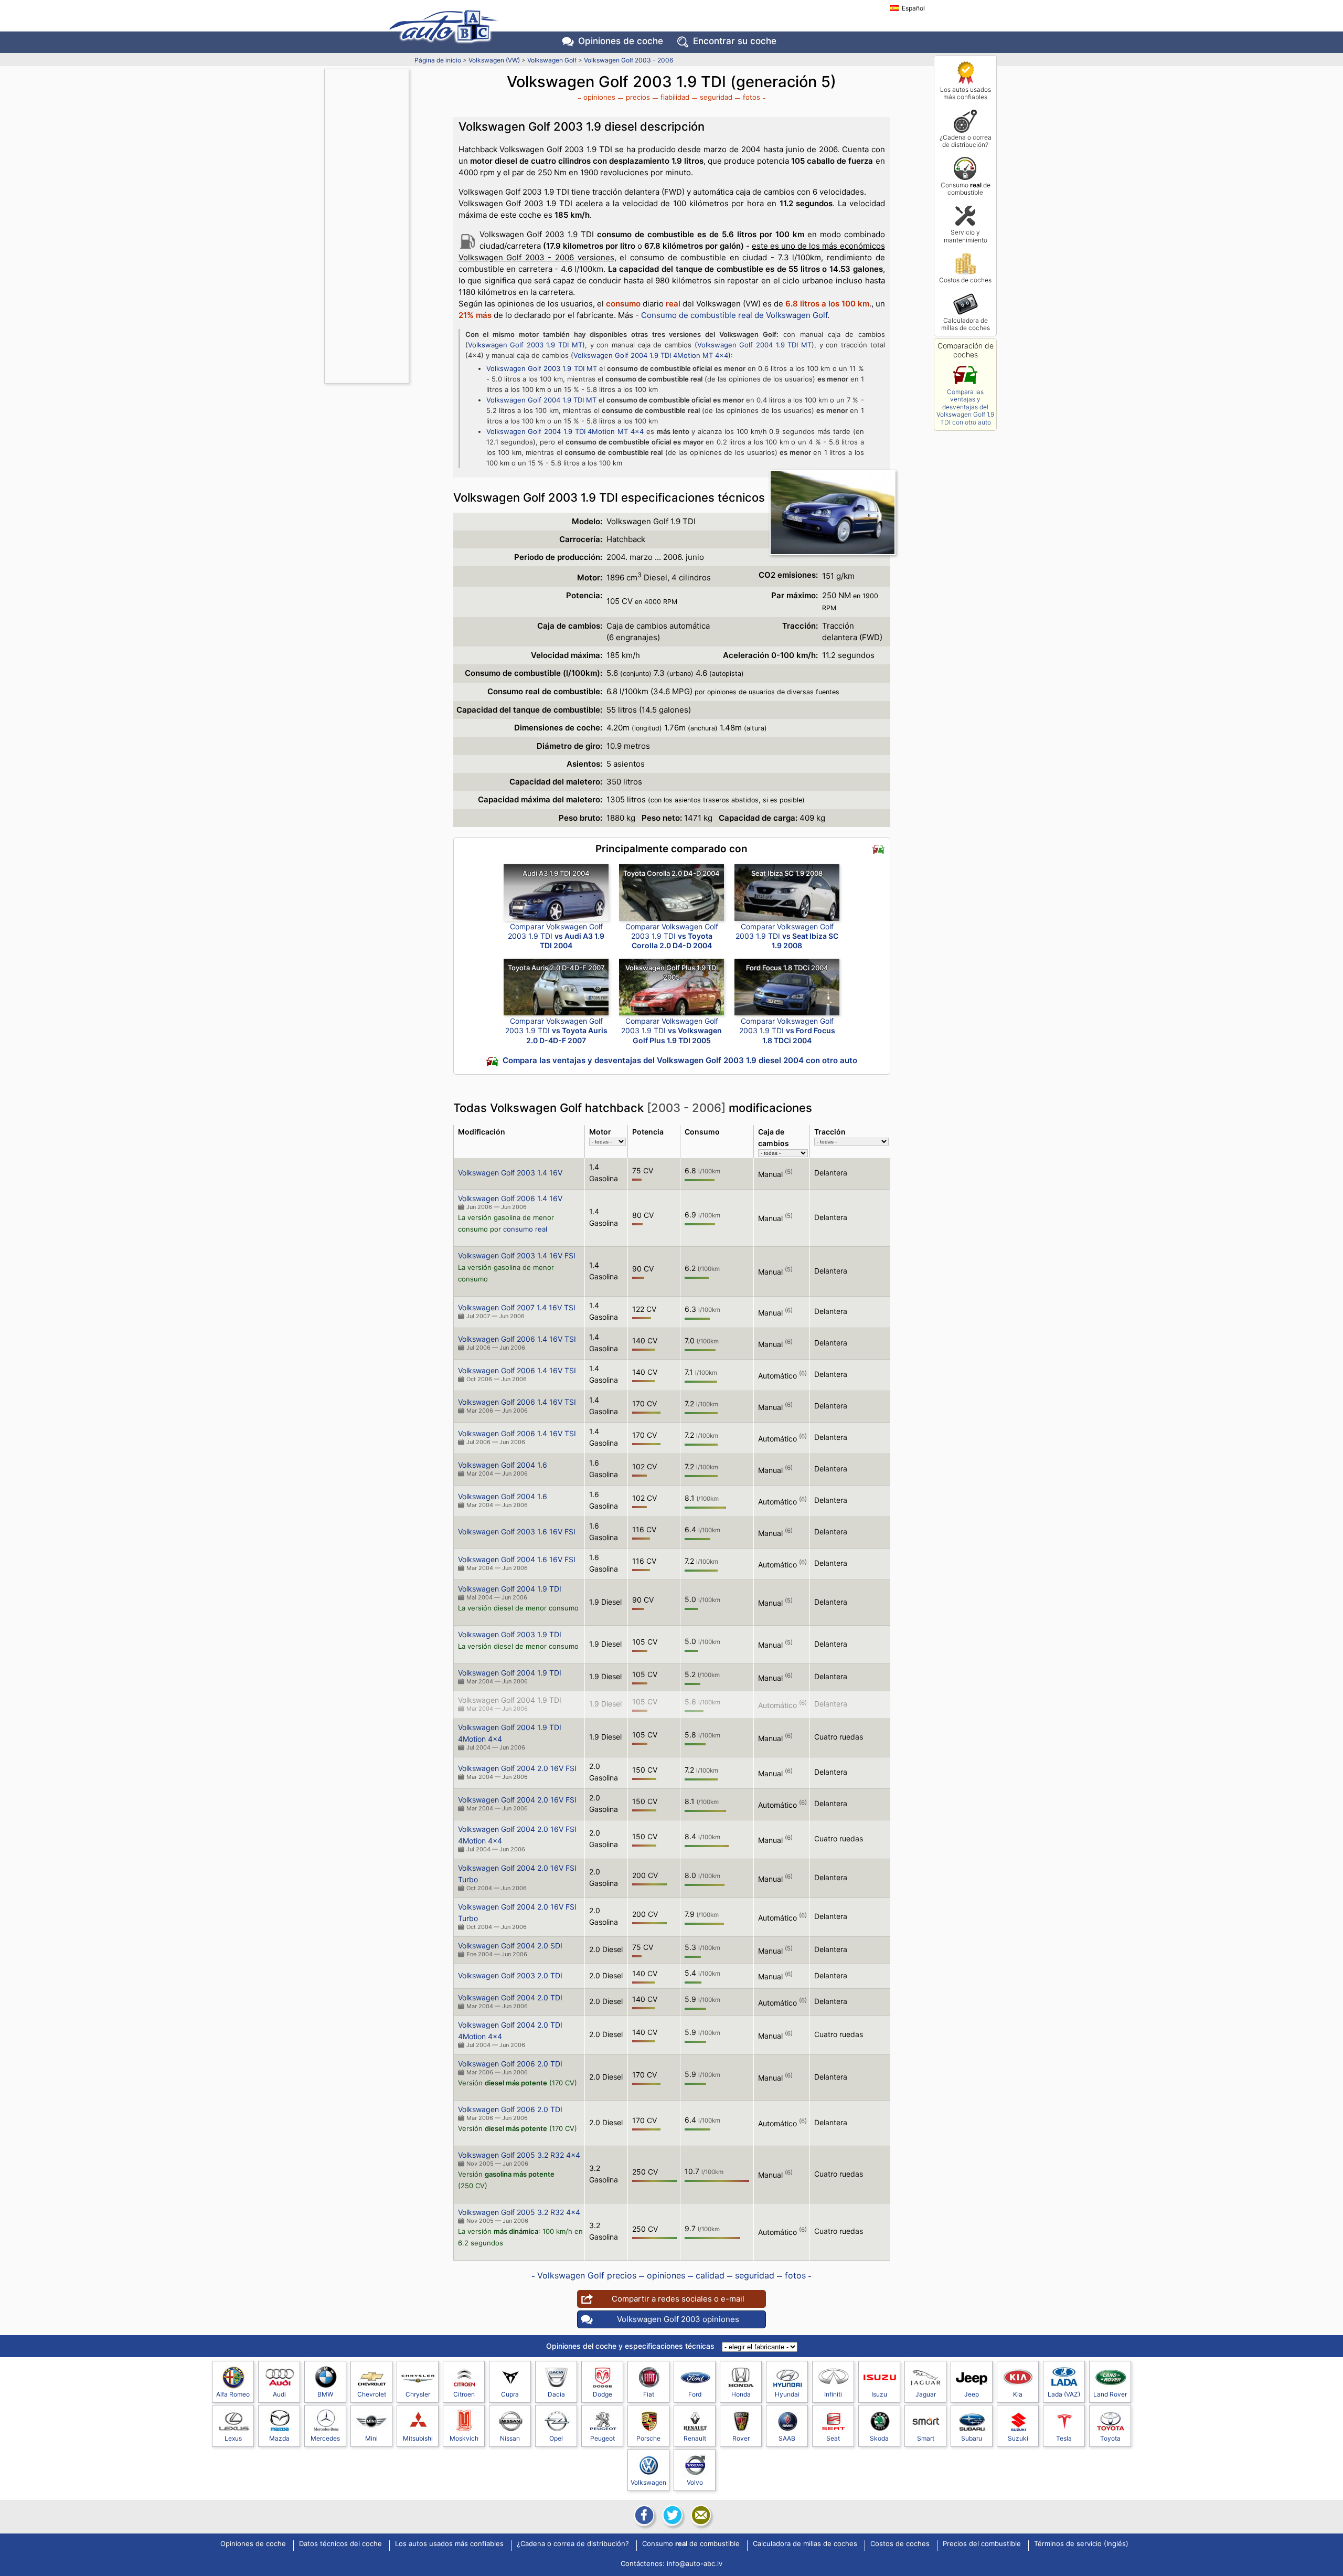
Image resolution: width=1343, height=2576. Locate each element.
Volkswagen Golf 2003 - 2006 (628, 60)
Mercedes (325, 2438)
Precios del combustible (982, 2544)
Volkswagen (648, 2482)
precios (638, 97)
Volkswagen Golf (552, 60)
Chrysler (418, 2394)
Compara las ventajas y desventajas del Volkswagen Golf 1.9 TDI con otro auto (965, 407)
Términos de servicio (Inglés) (1081, 2544)
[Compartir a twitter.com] (671, 2515)
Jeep (972, 2394)
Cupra (510, 2394)
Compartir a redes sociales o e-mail (678, 2299)
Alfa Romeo (233, 2394)
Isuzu (879, 2394)
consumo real (525, 1229)
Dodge (603, 2394)
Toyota (1110, 2438)
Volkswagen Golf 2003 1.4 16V (510, 1173)
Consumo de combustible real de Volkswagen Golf (734, 315)
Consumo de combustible (966, 189)
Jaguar (926, 2394)
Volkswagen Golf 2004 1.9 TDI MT (754, 345)
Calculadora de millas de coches (966, 324)
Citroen (464, 2394)
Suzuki (1018, 2438)
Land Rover (1110, 2394)
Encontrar (735, 41)
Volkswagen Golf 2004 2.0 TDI (510, 1997)
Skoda (879, 2438)
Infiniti (833, 2394)
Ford (695, 2394)
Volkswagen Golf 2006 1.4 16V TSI (517, 1339)
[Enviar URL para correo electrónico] (700, 2515)
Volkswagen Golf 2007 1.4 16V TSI (517, 1307)
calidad (710, 2275)
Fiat (649, 2394)
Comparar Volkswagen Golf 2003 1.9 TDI (556, 936)
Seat (833, 2438)
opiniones (599, 97)
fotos (752, 97)
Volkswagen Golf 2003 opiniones (678, 2319)
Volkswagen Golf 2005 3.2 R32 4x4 (519, 2155)
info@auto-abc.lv (695, 2563)
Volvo (695, 2482)
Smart (926, 2438)
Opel (556, 2438)
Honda (741, 2394)
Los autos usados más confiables (966, 93)
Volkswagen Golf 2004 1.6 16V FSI (517, 1559)
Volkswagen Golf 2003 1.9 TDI (510, 1634)
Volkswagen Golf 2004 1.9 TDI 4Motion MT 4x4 (651, 355)
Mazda (279, 2438)
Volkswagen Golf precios (587, 2275)
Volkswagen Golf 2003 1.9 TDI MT (525, 345)
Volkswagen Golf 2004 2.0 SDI (510, 1946)
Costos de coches (965, 280)
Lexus (233, 2438)
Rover (741, 2438)
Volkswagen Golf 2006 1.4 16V (510, 1198)
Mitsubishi (418, 2438)
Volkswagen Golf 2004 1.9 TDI (510, 1589)
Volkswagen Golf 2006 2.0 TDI (510, 2064)
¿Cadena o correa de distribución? (966, 141)
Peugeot (603, 2438)
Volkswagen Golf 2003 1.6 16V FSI (517, 1531)
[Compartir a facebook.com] (643, 2515)
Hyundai (787, 2394)
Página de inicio (438, 60)
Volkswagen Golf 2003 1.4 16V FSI (517, 1255)
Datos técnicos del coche (340, 2544)
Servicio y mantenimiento (966, 236)
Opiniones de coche (253, 2544)
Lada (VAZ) (1064, 2394)
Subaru (972, 2438)
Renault (695, 2438)
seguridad (716, 97)
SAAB (787, 2438)
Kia (1018, 2394)
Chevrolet (372, 2394)
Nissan (510, 2438)
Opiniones (621, 41)
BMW (325, 2394)
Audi (279, 2394)
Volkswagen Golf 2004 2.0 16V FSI (517, 1768)
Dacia (556, 2394)
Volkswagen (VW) (494, 60)
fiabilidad (675, 97)
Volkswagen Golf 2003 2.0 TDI (510, 1975)
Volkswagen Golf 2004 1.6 (503, 1465)
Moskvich (464, 2438)
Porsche (648, 2438)
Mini (371, 2438)
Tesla (1064, 2438)
